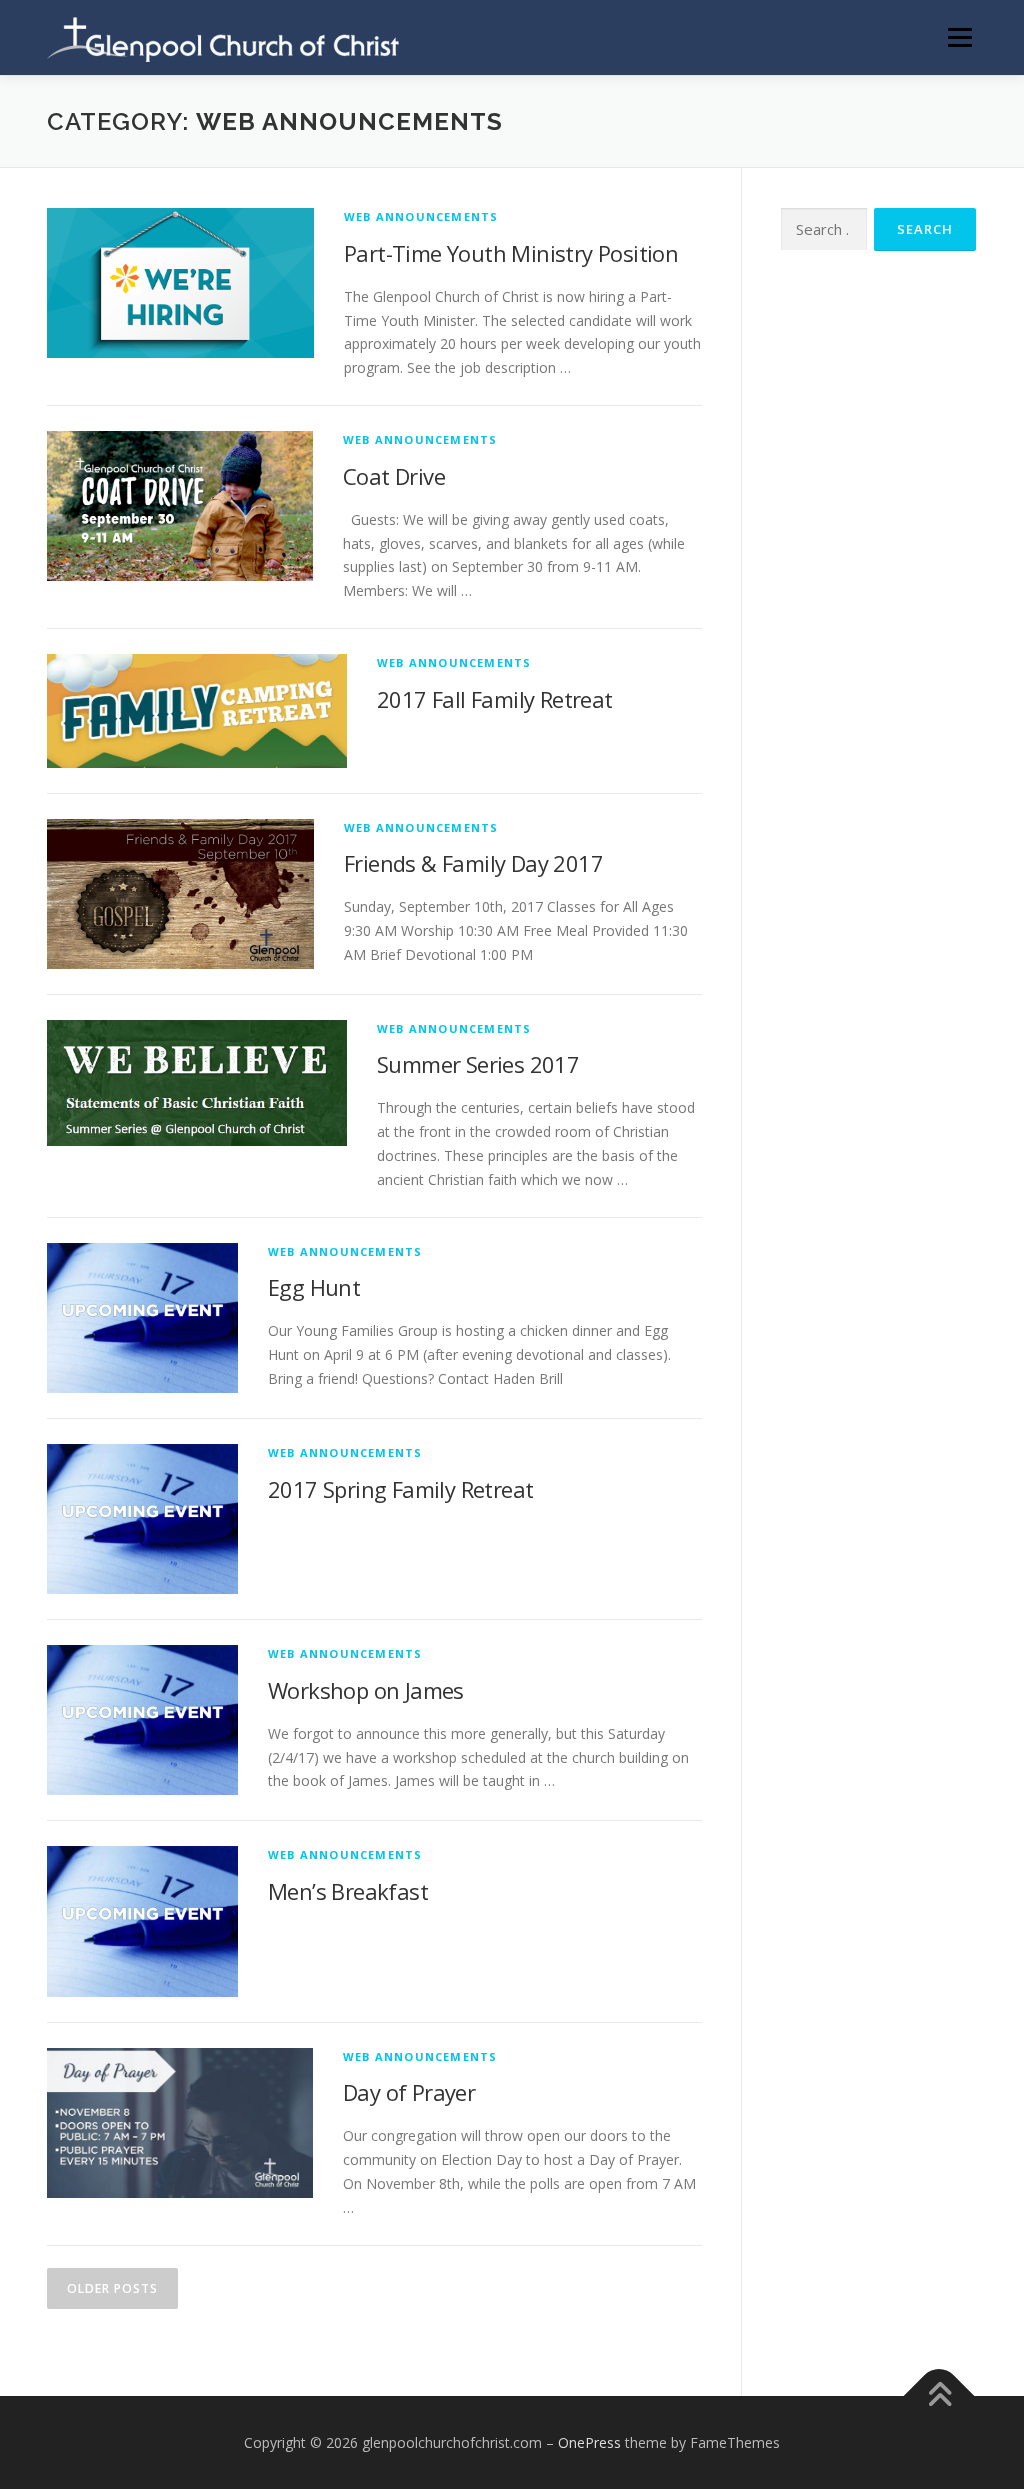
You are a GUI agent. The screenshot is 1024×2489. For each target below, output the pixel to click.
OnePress (589, 2442)
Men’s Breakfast (348, 1891)
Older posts (112, 2288)
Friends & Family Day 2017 (473, 863)
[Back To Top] (939, 2395)
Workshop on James (366, 1690)
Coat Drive (394, 476)
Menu (959, 37)
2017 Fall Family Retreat (495, 699)
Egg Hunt (314, 1287)
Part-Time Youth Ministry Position (511, 253)
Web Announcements (421, 216)
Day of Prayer (409, 2092)
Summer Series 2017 (478, 1064)
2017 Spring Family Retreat (400, 1489)
